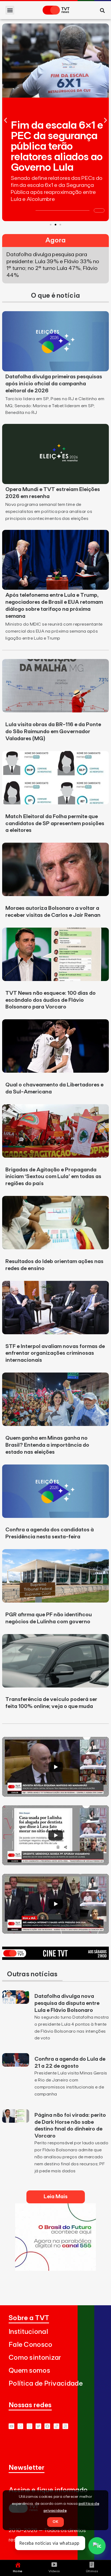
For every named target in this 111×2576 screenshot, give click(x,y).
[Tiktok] (56, 2426)
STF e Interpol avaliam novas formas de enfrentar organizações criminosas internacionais (55, 1353)
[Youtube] (11, 2426)
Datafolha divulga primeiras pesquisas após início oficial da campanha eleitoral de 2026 (54, 384)
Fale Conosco (31, 2345)
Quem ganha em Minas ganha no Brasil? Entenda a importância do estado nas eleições (47, 1445)
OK (55, 2522)
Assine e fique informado (48, 2490)
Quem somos (29, 2371)
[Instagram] (30, 2426)
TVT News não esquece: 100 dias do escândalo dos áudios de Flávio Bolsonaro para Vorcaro (51, 1000)
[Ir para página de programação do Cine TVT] (55, 1958)
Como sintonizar (35, 2358)
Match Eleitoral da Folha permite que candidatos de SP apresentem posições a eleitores (55, 824)
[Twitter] (38, 2426)
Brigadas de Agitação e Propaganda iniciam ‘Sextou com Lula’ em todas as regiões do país (53, 1177)
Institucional (28, 2332)
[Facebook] (47, 2426)
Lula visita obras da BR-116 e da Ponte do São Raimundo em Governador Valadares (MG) (53, 732)
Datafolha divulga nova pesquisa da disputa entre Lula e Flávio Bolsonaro (67, 2003)
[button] (10, 10)
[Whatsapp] (20, 2426)
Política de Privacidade (46, 2384)
